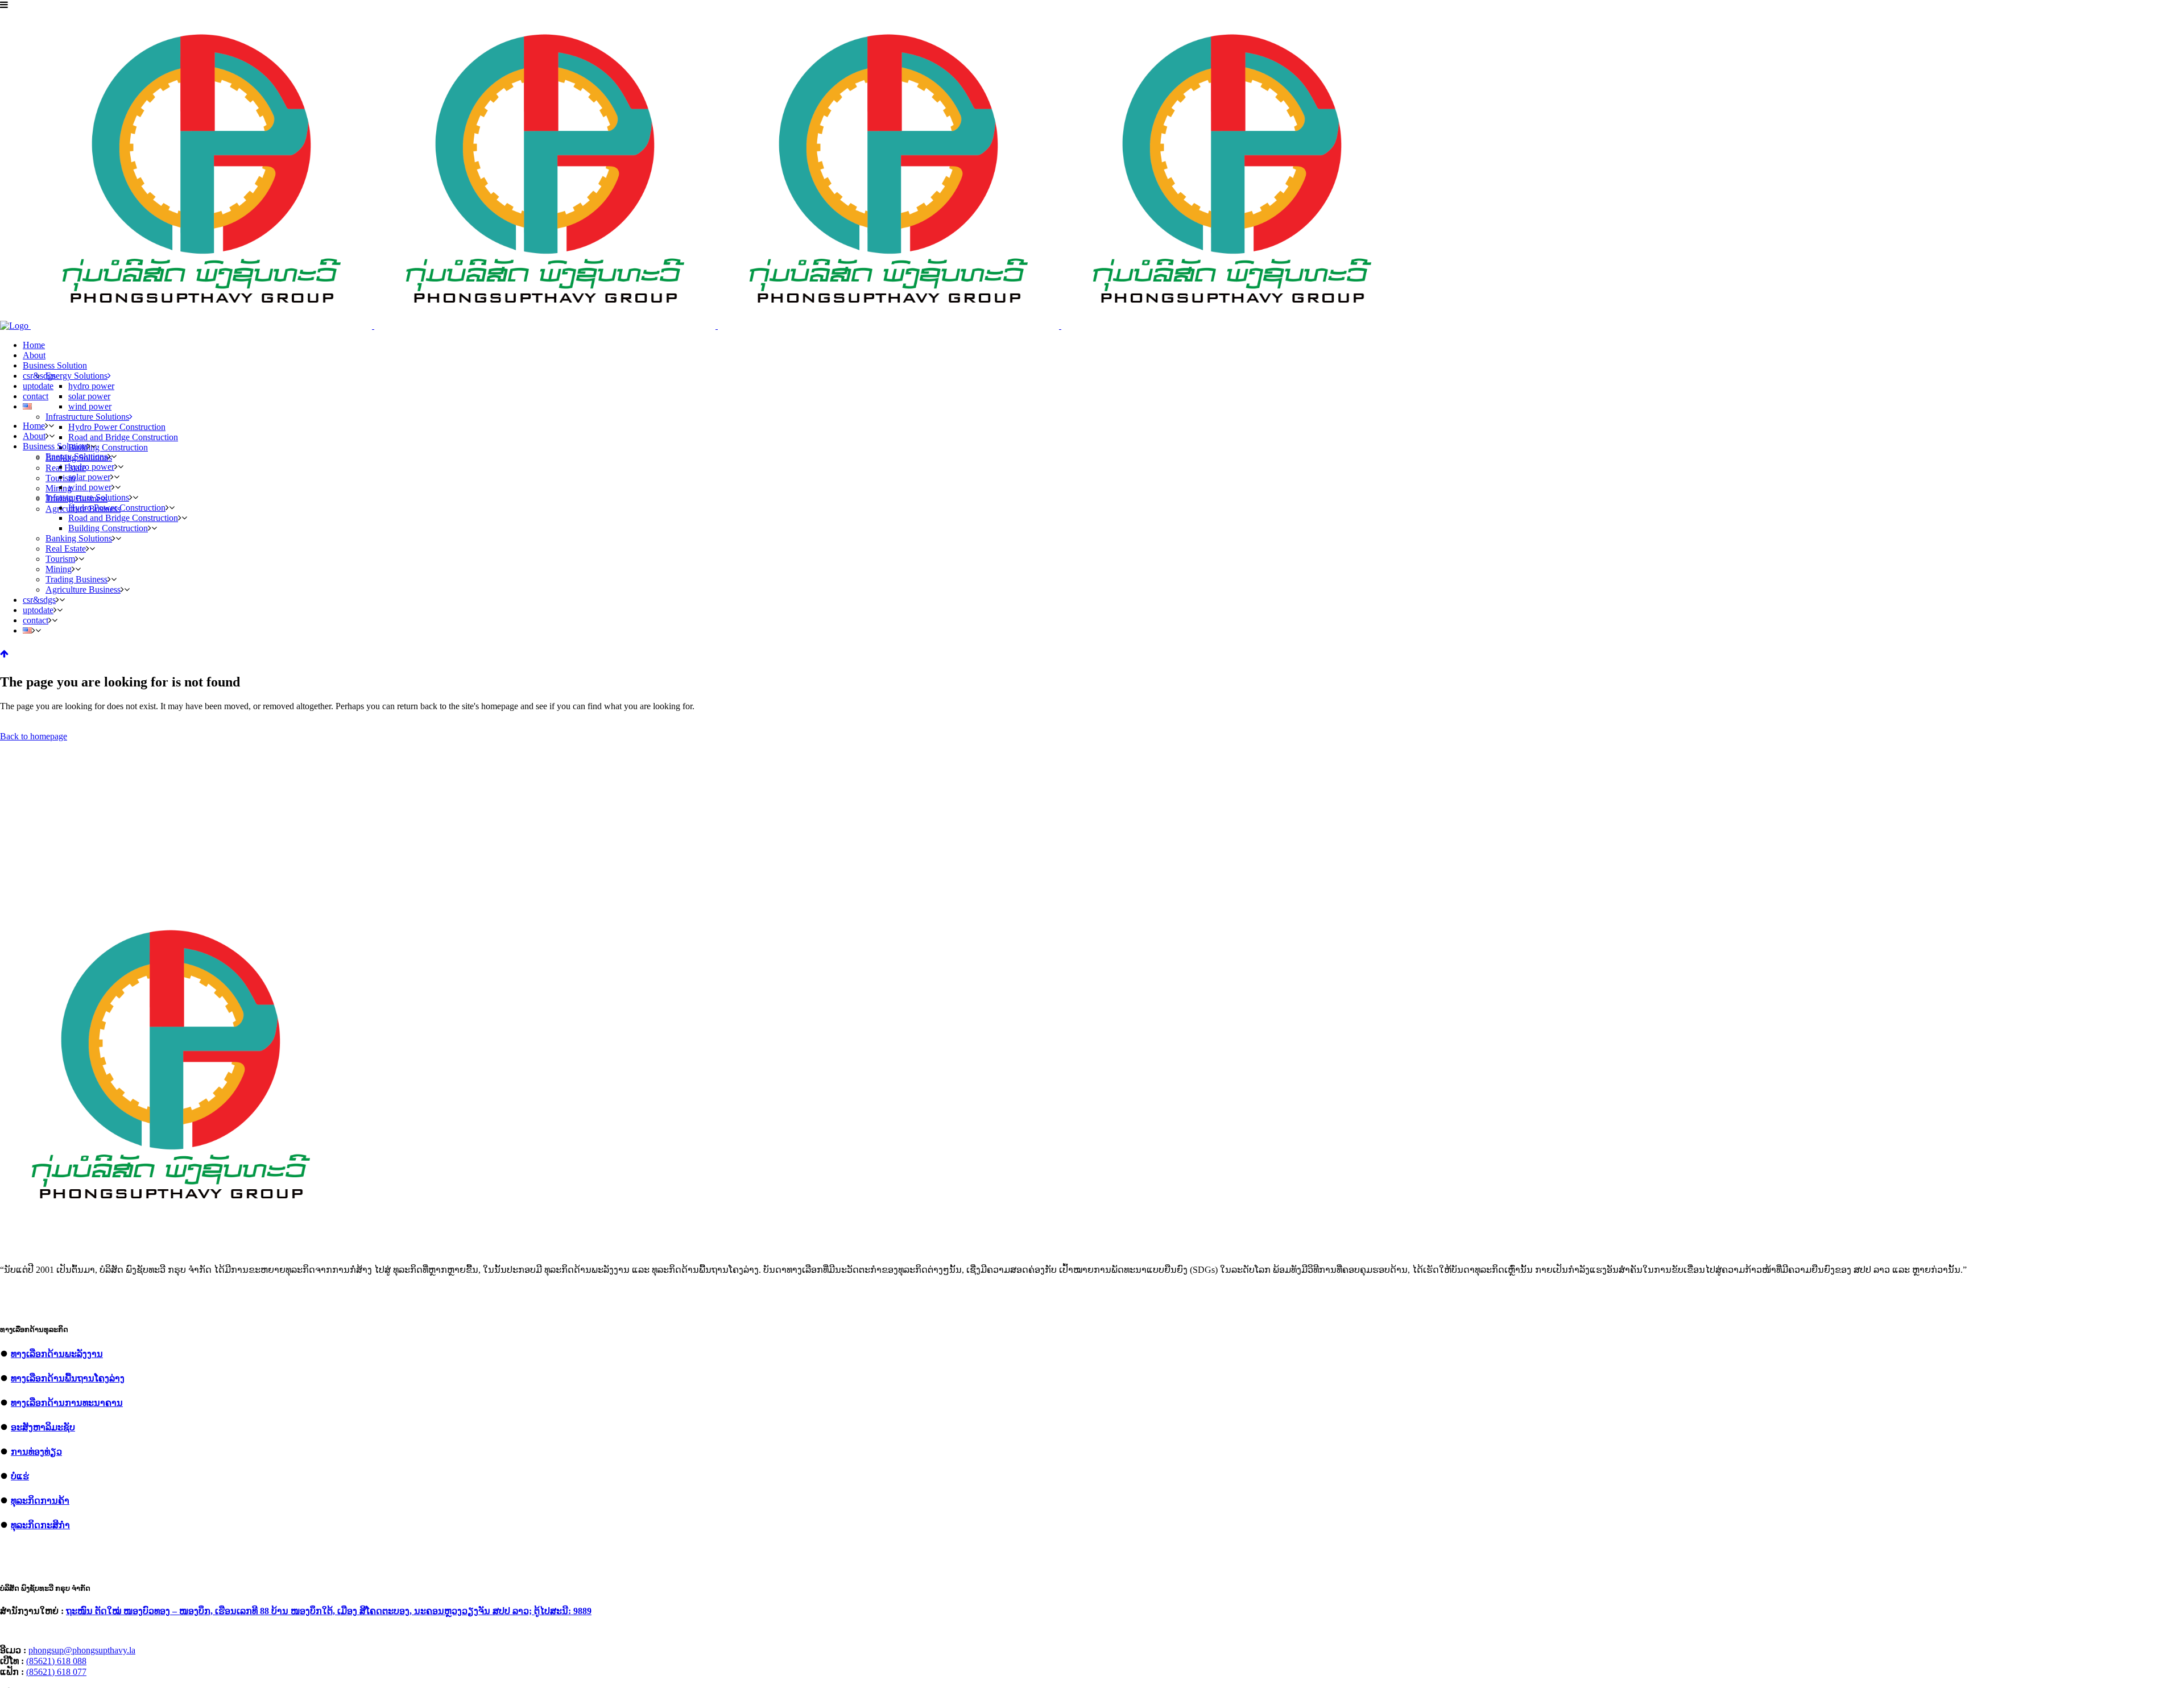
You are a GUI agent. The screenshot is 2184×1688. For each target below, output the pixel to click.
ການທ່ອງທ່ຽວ (36, 1452)
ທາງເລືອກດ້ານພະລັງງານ (57, 1354)
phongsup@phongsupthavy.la (82, 1650)
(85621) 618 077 (56, 1672)
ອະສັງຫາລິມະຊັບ (43, 1427)
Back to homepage (34, 736)
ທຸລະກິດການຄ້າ (40, 1501)
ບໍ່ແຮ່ (20, 1476)
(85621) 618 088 (56, 1661)
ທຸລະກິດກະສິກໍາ (40, 1525)
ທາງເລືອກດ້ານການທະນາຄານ (67, 1403)
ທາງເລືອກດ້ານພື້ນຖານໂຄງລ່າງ (68, 1378)
